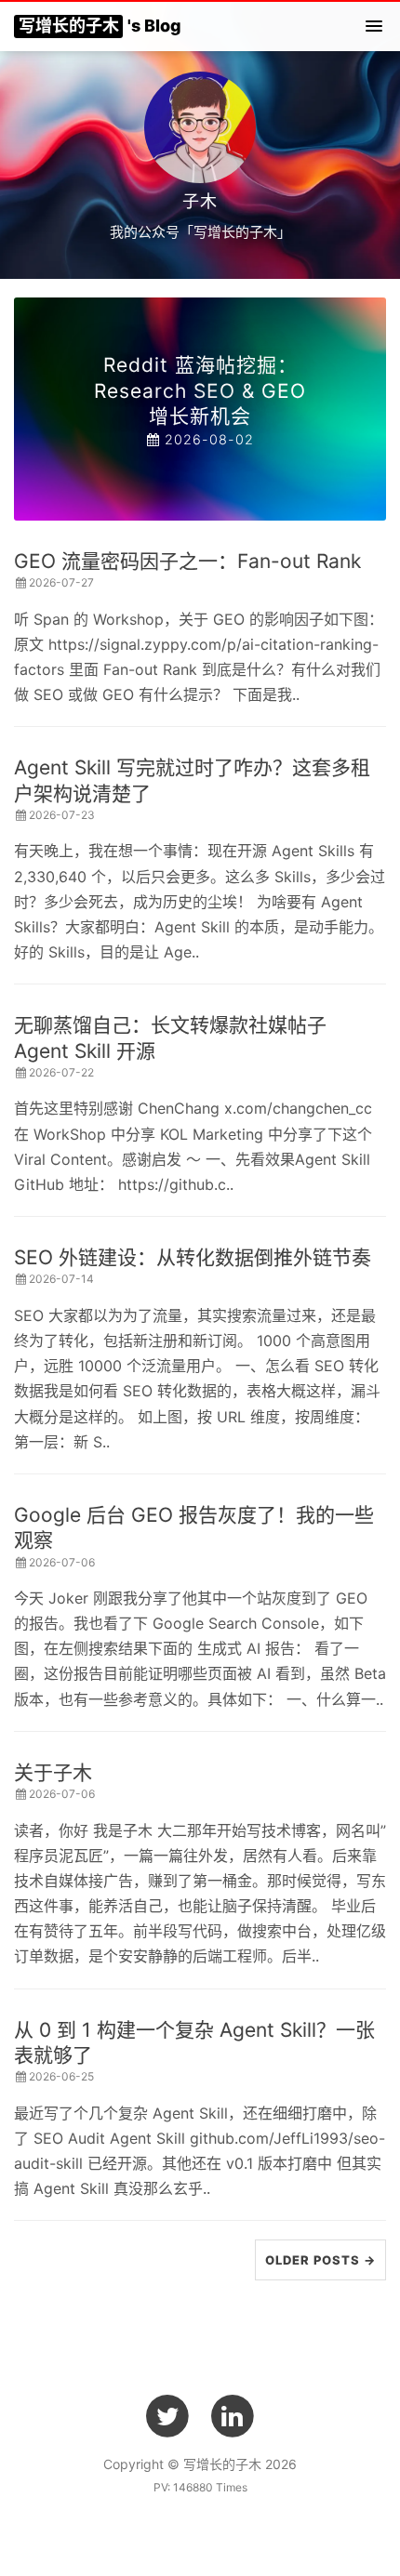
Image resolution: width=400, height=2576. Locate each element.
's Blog (100, 26)
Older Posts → (320, 2260)
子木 (200, 201)
